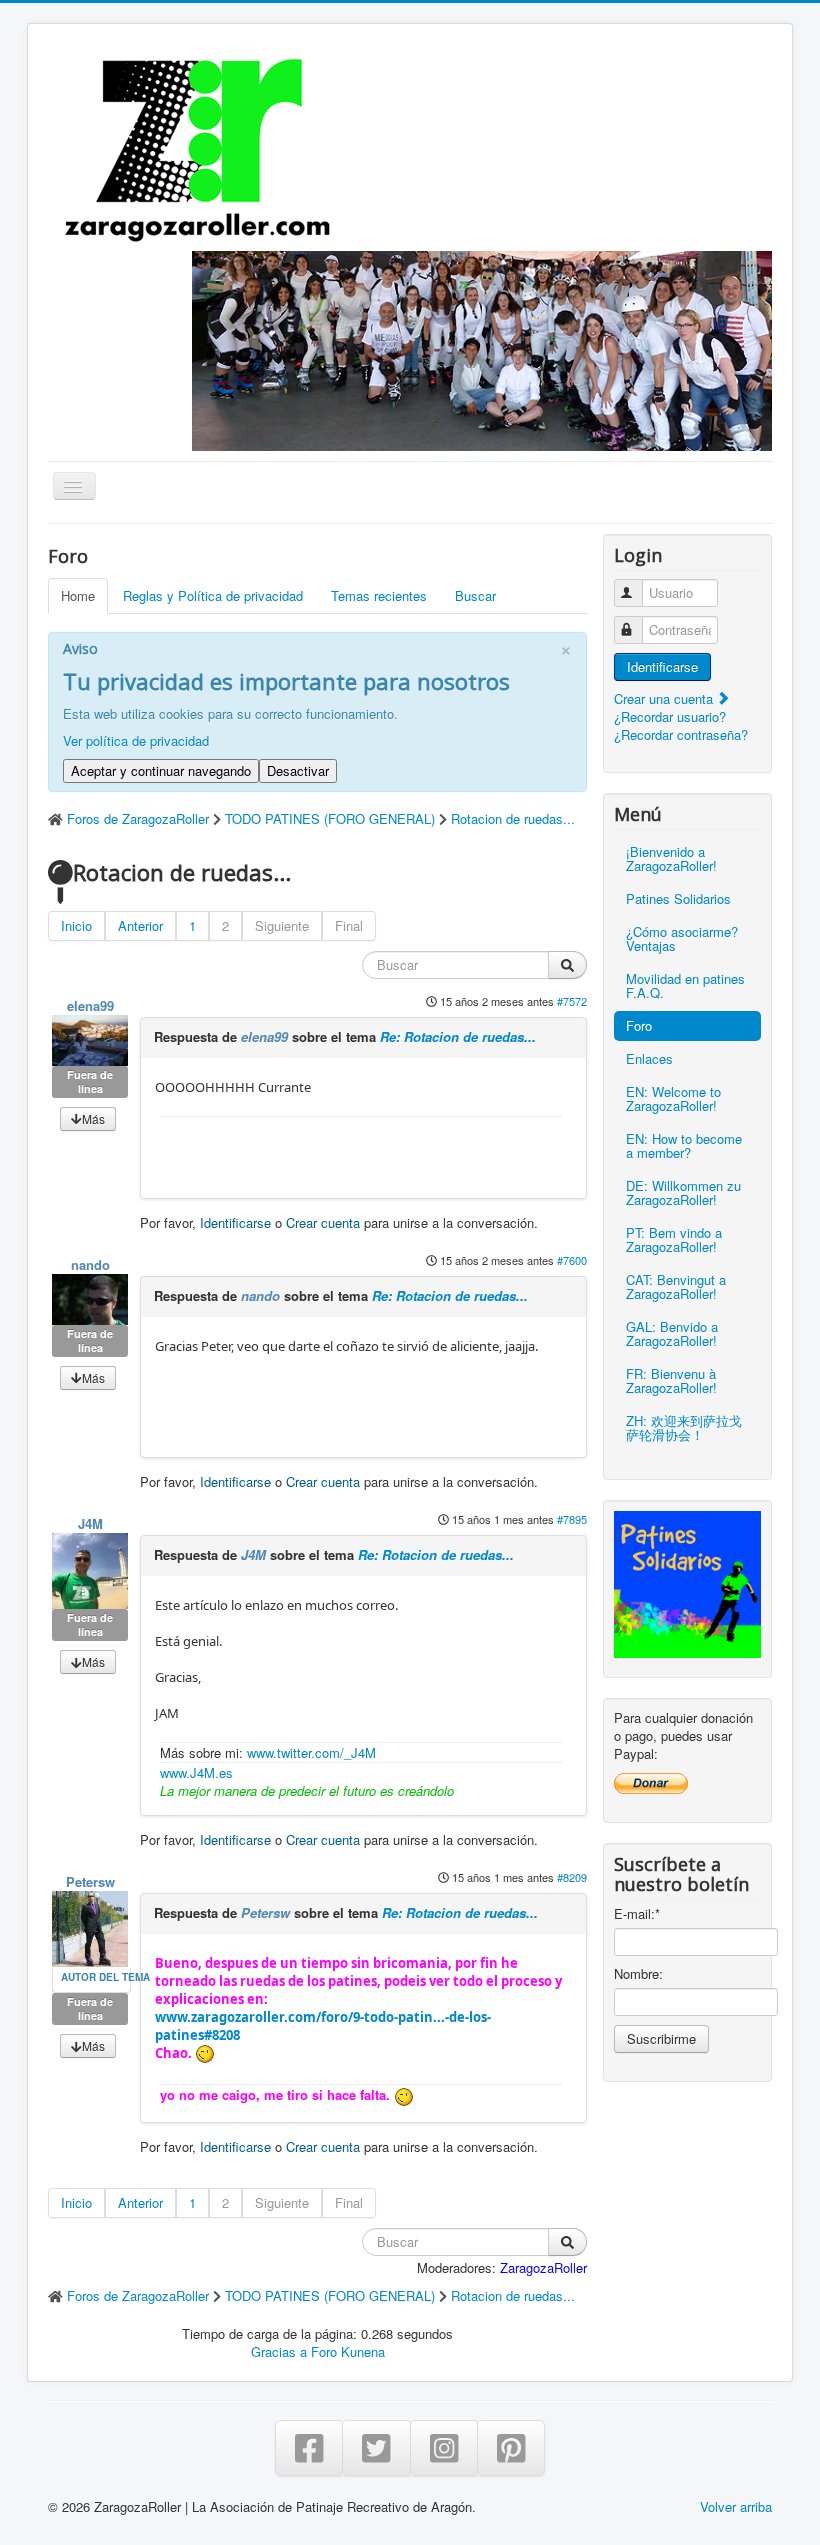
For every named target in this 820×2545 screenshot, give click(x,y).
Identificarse (235, 1222)
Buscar (475, 595)
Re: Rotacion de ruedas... (458, 1036)
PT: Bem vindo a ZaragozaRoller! (674, 1239)
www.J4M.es (196, 1772)
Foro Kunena (348, 2351)
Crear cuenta (323, 1222)
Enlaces (649, 1058)
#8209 (572, 1877)
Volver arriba (736, 2506)
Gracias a (279, 2351)
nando (90, 1264)
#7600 (572, 1260)
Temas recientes (379, 595)
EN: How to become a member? (684, 1145)
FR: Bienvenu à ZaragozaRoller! (671, 1380)
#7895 (572, 1519)
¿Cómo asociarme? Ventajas (682, 938)
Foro (639, 1025)
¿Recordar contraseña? (681, 734)
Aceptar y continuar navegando (161, 770)
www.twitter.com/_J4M (311, 1752)
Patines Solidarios (678, 898)
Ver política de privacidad (136, 740)
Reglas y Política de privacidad (213, 595)
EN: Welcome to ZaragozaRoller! (673, 1098)
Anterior (140, 925)
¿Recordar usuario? (670, 716)
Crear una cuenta (665, 698)
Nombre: (638, 1974)
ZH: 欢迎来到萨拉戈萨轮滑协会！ (684, 1427)
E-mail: (637, 1914)
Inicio (76, 925)
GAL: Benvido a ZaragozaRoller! (672, 1333)
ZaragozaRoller (543, 2267)
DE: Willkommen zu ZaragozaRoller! (683, 1192)
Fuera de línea (90, 1081)
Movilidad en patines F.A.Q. (685, 985)
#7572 (572, 1001)
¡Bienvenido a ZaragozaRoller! (671, 858)
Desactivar (298, 770)
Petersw (90, 1881)
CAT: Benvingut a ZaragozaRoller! (676, 1286)
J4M (90, 1523)
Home (78, 595)
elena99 (90, 1005)
